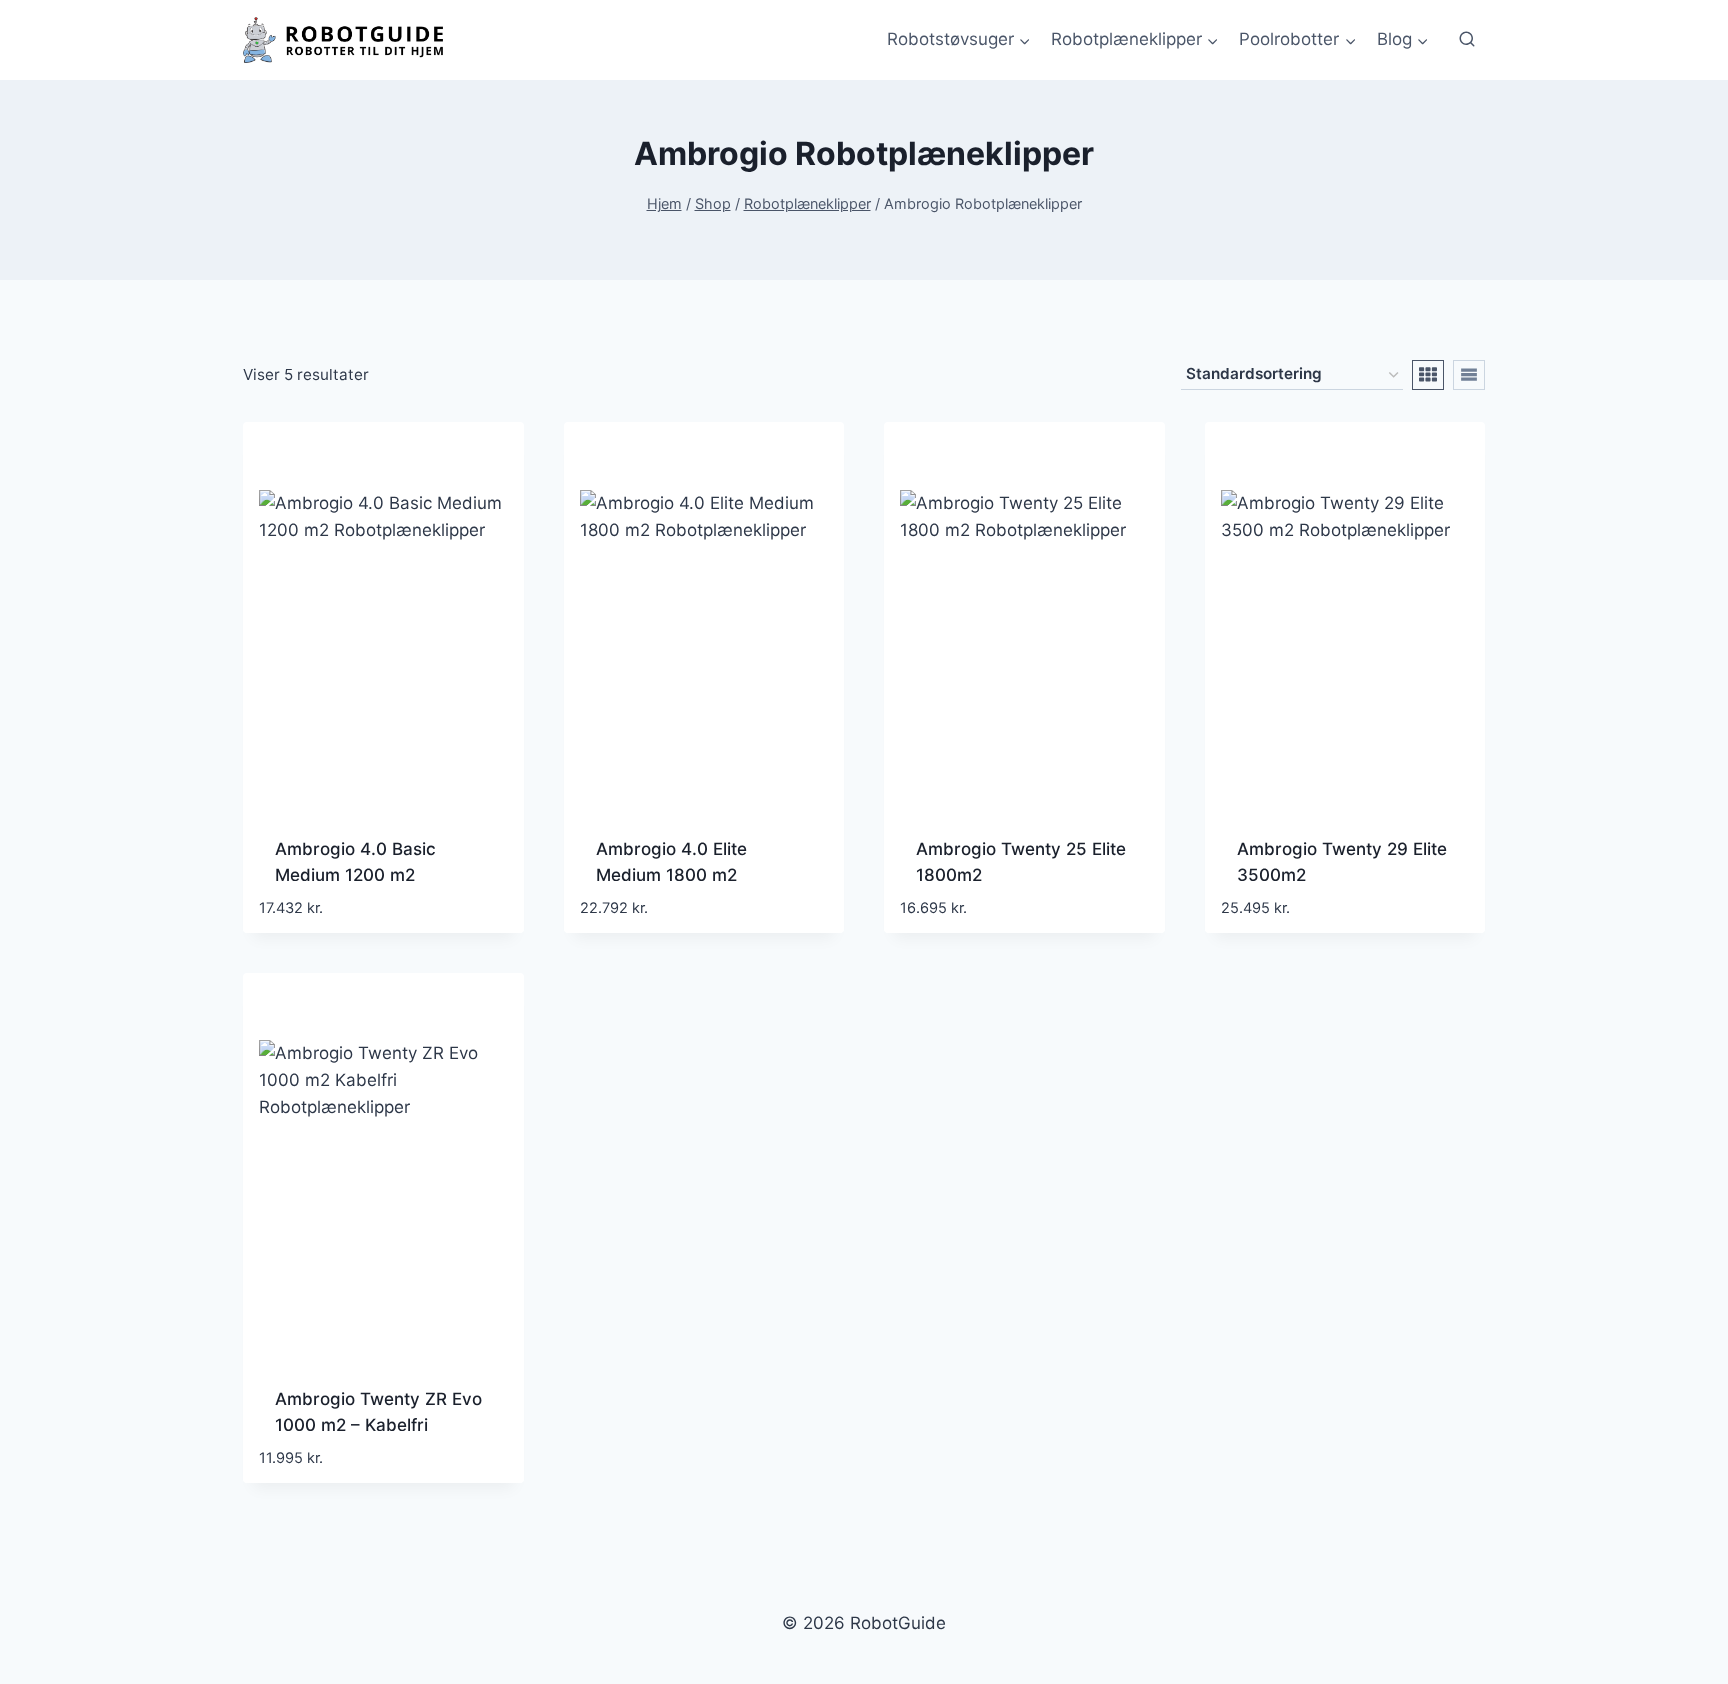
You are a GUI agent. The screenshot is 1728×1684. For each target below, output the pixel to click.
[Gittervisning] (1428, 375)
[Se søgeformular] (1467, 40)
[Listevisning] (1469, 375)
